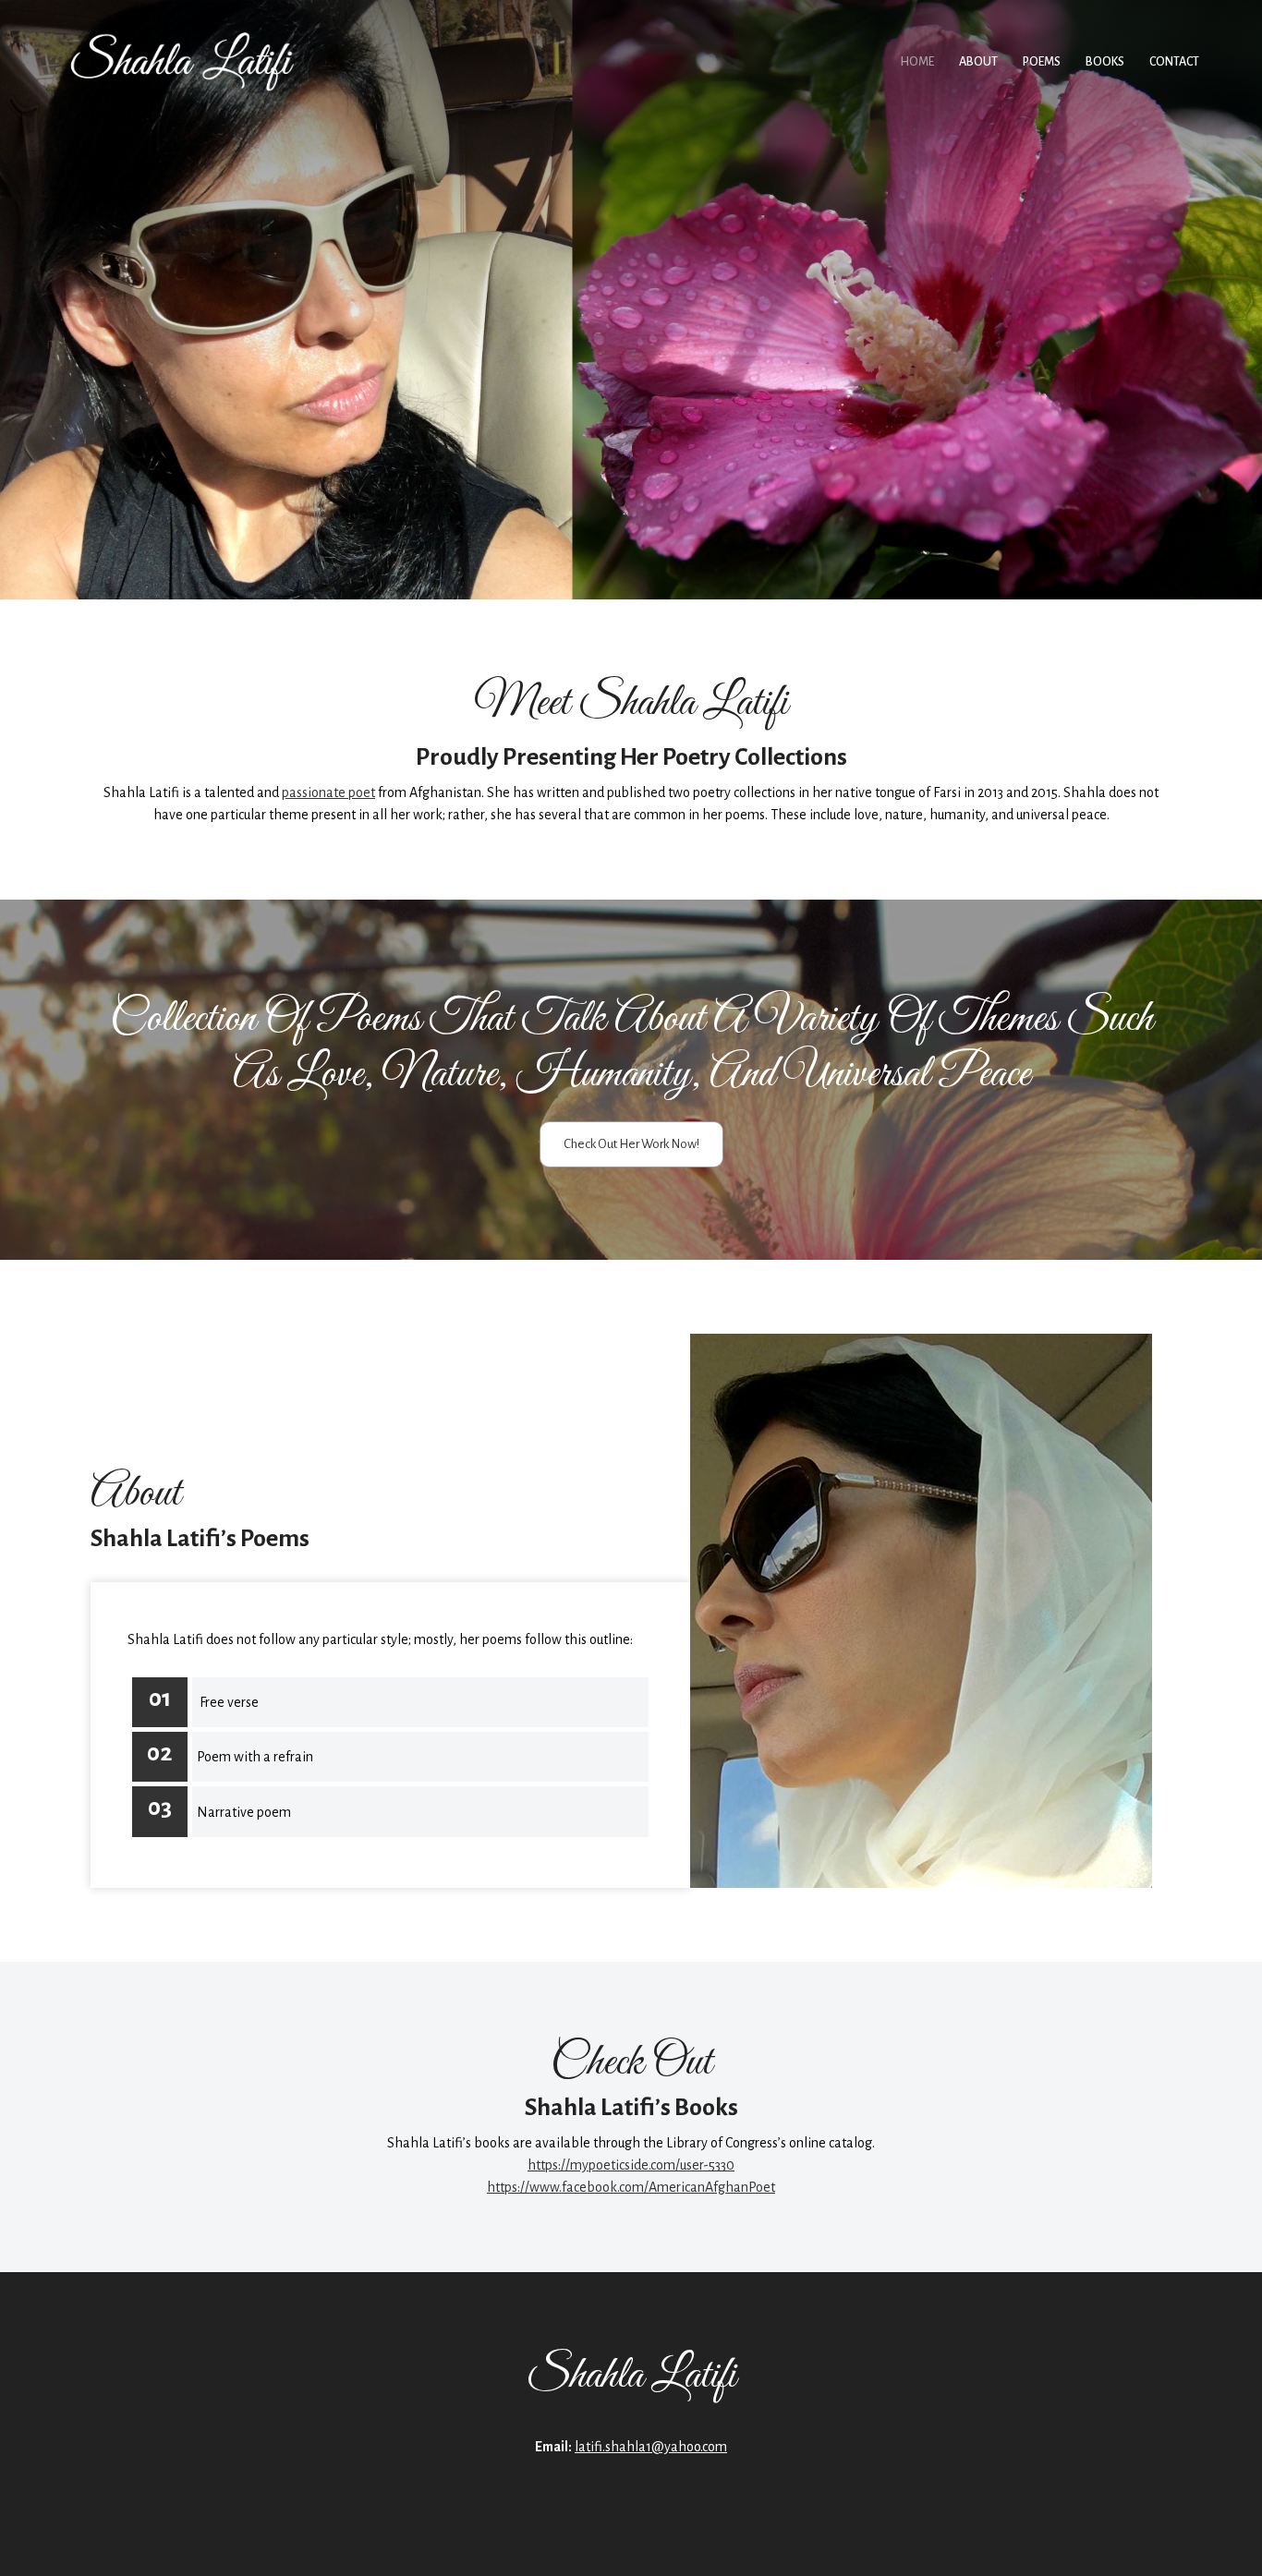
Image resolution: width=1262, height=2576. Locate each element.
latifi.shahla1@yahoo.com (651, 2447)
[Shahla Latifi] (183, 62)
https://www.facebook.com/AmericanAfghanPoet (631, 2187)
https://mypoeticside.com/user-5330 (631, 2165)
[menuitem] (918, 62)
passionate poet (328, 792)
